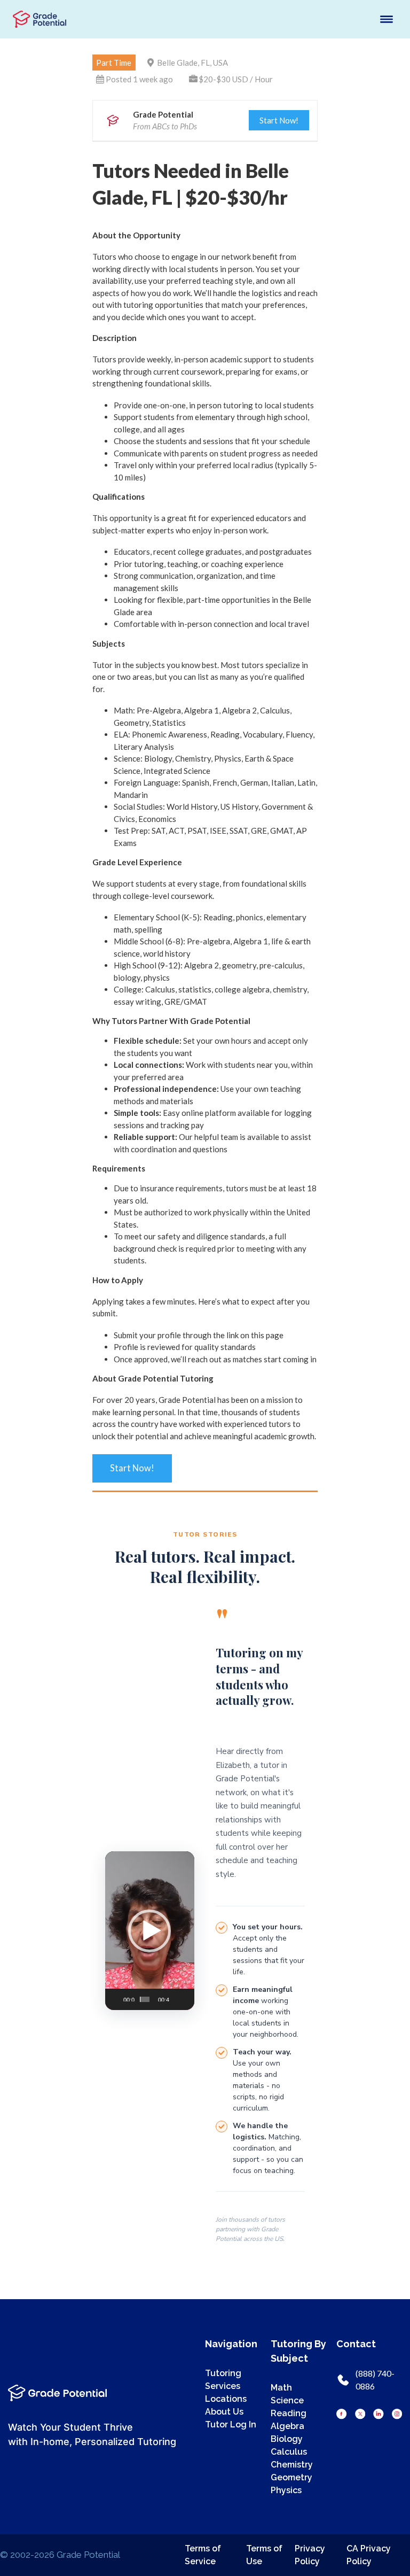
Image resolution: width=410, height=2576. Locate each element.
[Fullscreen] (185, 1994)
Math (281, 2388)
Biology (287, 2439)
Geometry (291, 2477)
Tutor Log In (231, 2424)
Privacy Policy (310, 2555)
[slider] (145, 1999)
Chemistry (292, 2465)
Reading (289, 2413)
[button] (149, 1931)
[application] (150, 1931)
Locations (226, 2399)
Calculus (289, 2452)
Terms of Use (264, 2555)
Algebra (287, 2426)
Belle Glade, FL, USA (192, 63)
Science (287, 2400)
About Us (224, 2412)
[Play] (116, 1994)
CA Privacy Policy (369, 2555)
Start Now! (279, 120)
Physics (286, 2490)
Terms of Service (203, 2555)
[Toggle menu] (387, 19)
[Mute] (175, 1994)
